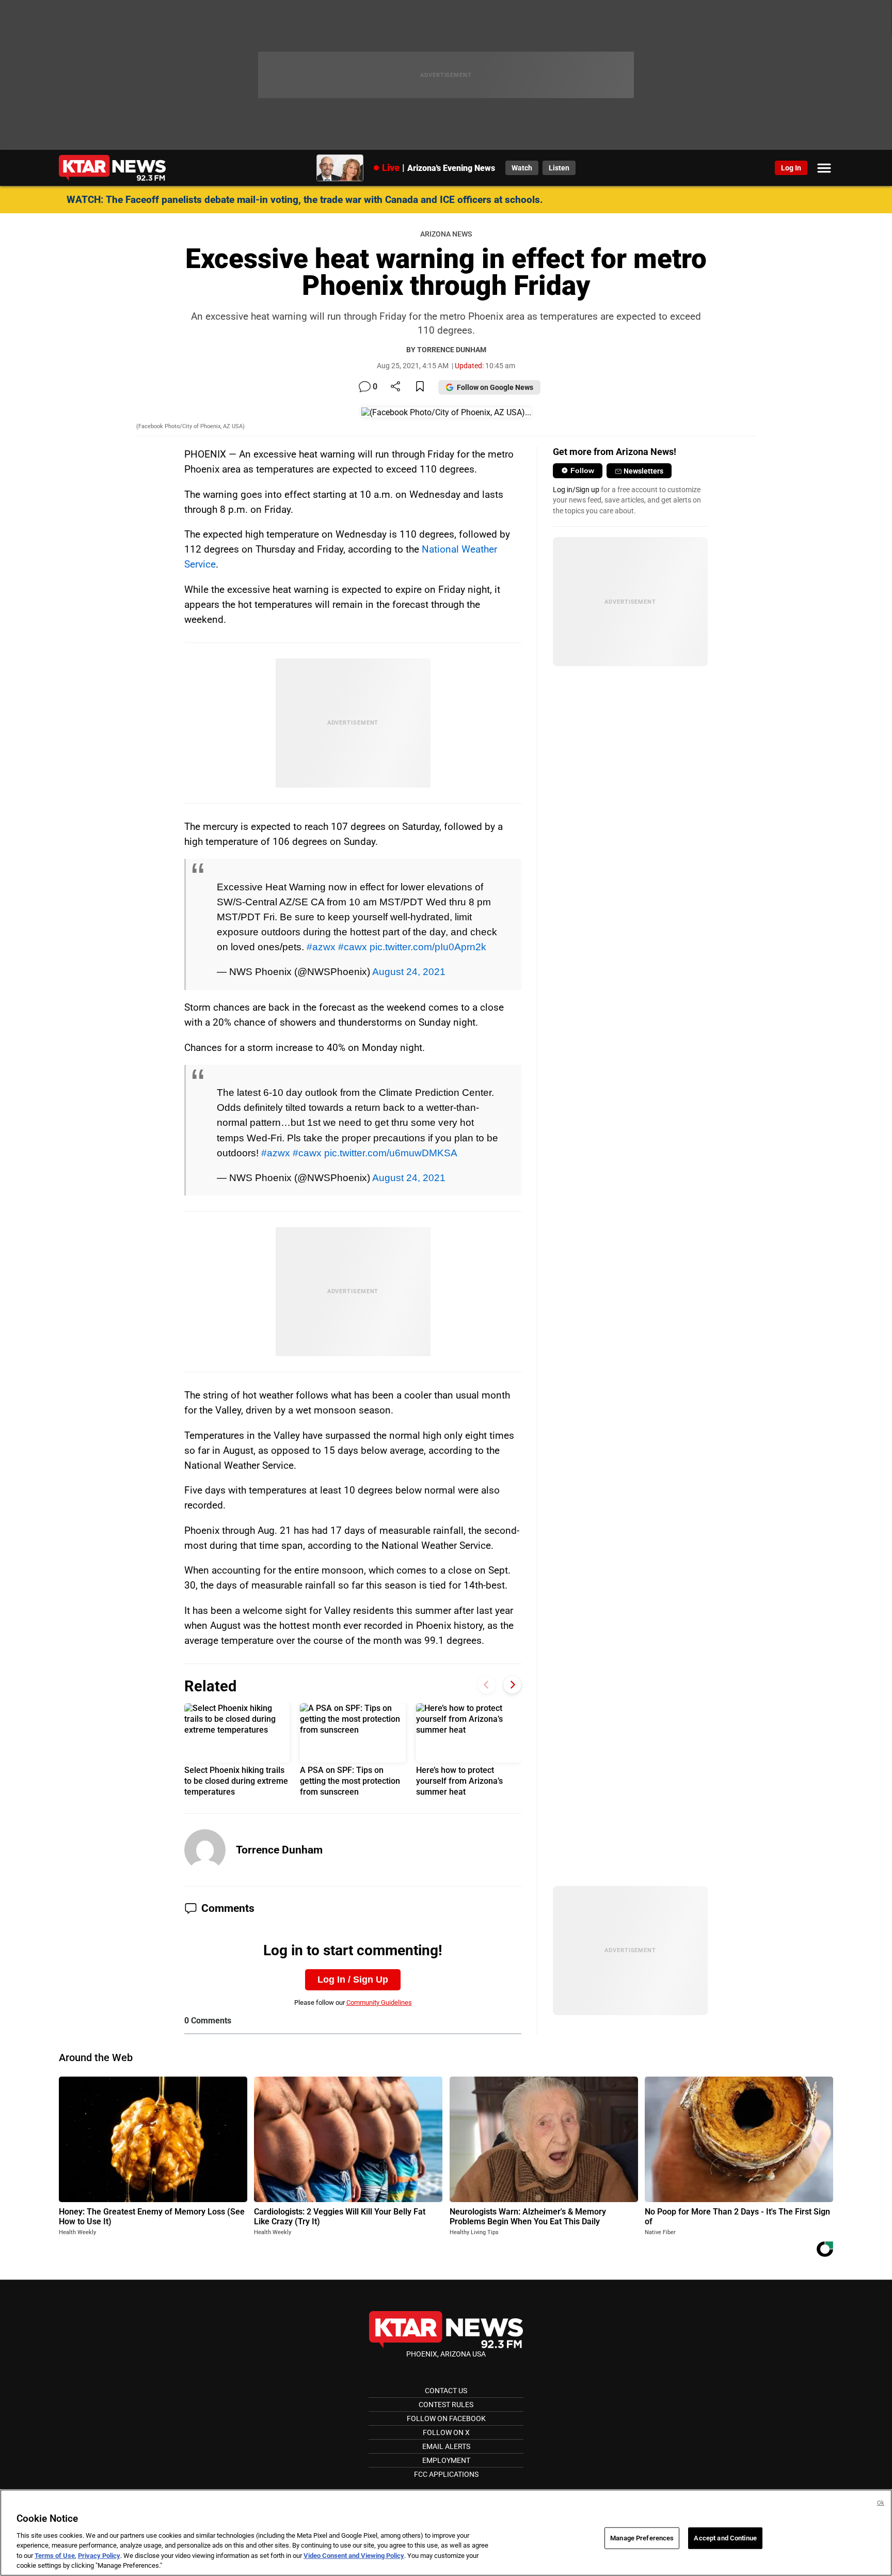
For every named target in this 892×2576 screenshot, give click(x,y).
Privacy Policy (99, 2556)
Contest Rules (446, 2405)
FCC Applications (446, 2474)
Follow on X (446, 2432)
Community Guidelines (379, 2002)
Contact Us (446, 2391)
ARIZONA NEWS (446, 234)
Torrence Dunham (279, 1850)
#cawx (353, 947)
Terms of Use (55, 2556)
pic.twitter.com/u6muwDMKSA (391, 1153)
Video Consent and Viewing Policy (354, 2556)
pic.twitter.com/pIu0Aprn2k (428, 947)
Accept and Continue (725, 2538)
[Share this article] (395, 387)
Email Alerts (446, 2446)
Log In (791, 168)
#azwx (321, 947)
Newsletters (643, 471)
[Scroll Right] (512, 1685)
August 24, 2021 (409, 971)
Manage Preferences (642, 2538)
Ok (881, 2503)
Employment (446, 2460)
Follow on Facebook (446, 2418)
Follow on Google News (495, 387)
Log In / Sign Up (353, 1980)
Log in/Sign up (576, 490)
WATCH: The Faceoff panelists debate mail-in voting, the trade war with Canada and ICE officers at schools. (305, 200)
